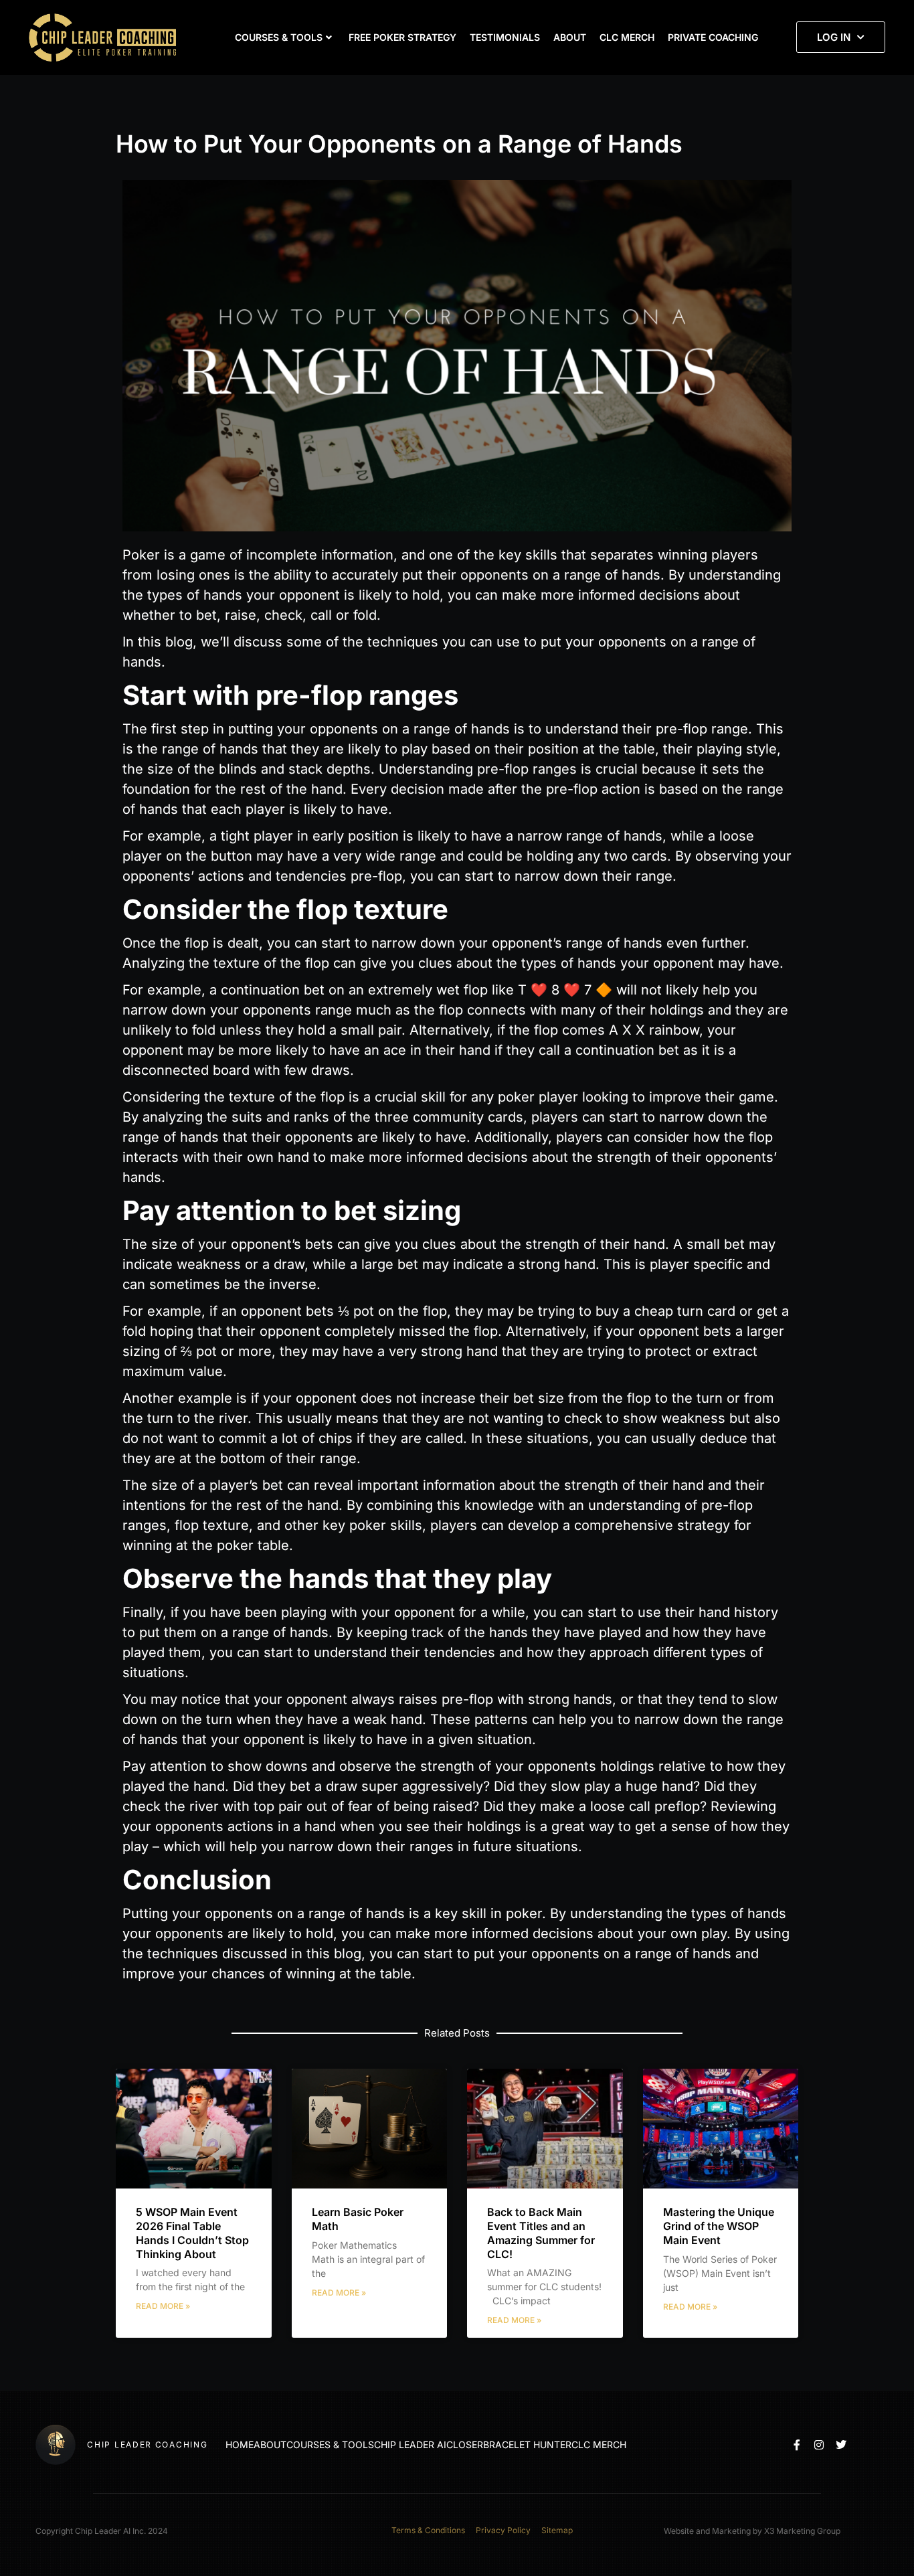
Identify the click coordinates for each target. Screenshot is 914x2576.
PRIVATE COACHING (713, 37)
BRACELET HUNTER (527, 2444)
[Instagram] (819, 2445)
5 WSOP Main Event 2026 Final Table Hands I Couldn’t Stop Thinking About (192, 2233)
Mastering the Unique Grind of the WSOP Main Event (719, 2226)
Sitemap (557, 2530)
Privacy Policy (503, 2530)
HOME (240, 2444)
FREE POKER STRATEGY (402, 37)
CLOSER (465, 2444)
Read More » (163, 2306)
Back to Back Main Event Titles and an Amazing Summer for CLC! (541, 2233)
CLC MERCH (627, 37)
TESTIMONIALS (505, 37)
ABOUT (570, 37)
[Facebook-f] (797, 2445)
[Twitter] (841, 2445)
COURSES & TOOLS (279, 37)
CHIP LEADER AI (410, 2444)
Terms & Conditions (428, 2530)
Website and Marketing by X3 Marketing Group (752, 2531)
